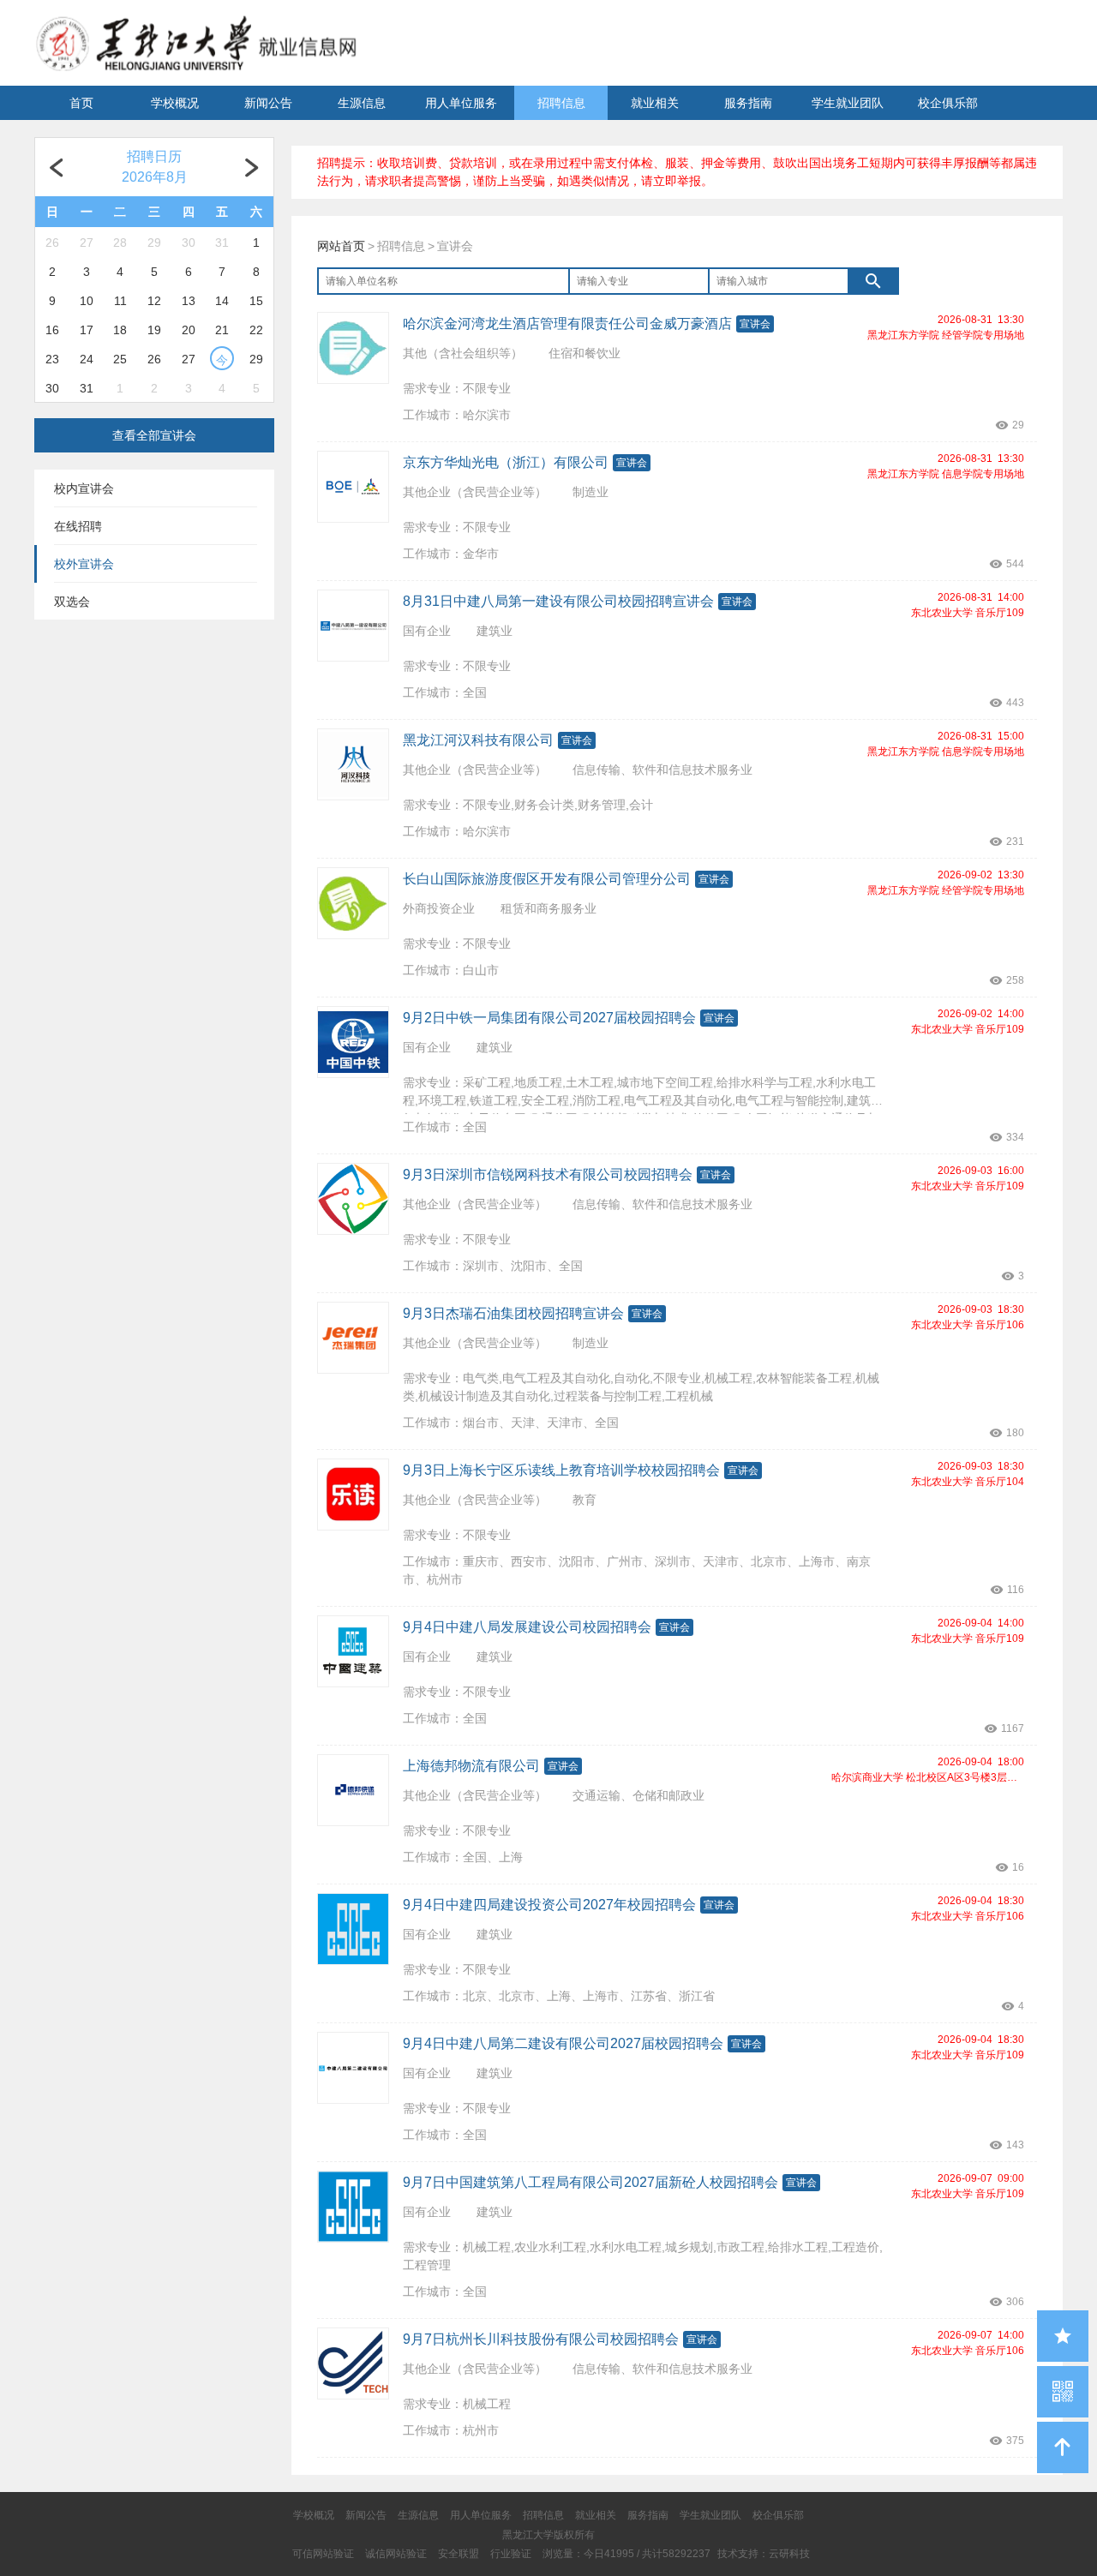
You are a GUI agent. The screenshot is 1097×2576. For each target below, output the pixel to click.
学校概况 (175, 103)
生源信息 (362, 103)
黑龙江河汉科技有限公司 (478, 740)
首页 (81, 103)
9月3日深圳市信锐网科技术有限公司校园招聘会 (548, 1174)
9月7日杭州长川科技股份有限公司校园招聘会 (541, 2339)
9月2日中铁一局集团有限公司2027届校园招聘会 (549, 1018)
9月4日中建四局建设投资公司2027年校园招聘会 (549, 1905)
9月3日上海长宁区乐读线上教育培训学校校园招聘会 (561, 1470)
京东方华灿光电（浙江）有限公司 (506, 462)
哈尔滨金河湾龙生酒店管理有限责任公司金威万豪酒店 (567, 323)
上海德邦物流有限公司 (471, 1766)
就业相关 (655, 103)
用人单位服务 (461, 103)
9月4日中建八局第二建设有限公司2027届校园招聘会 (563, 2043)
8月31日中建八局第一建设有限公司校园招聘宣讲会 (558, 601)
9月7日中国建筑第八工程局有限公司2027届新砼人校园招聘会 (590, 2182)
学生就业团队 (848, 103)
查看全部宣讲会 (154, 435)
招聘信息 (561, 103)
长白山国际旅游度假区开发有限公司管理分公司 (547, 879)
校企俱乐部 (948, 103)
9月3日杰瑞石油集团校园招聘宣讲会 (513, 1313)
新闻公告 (268, 103)
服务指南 (748, 103)
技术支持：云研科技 (764, 2554)
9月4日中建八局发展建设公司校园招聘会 (527, 1627)
